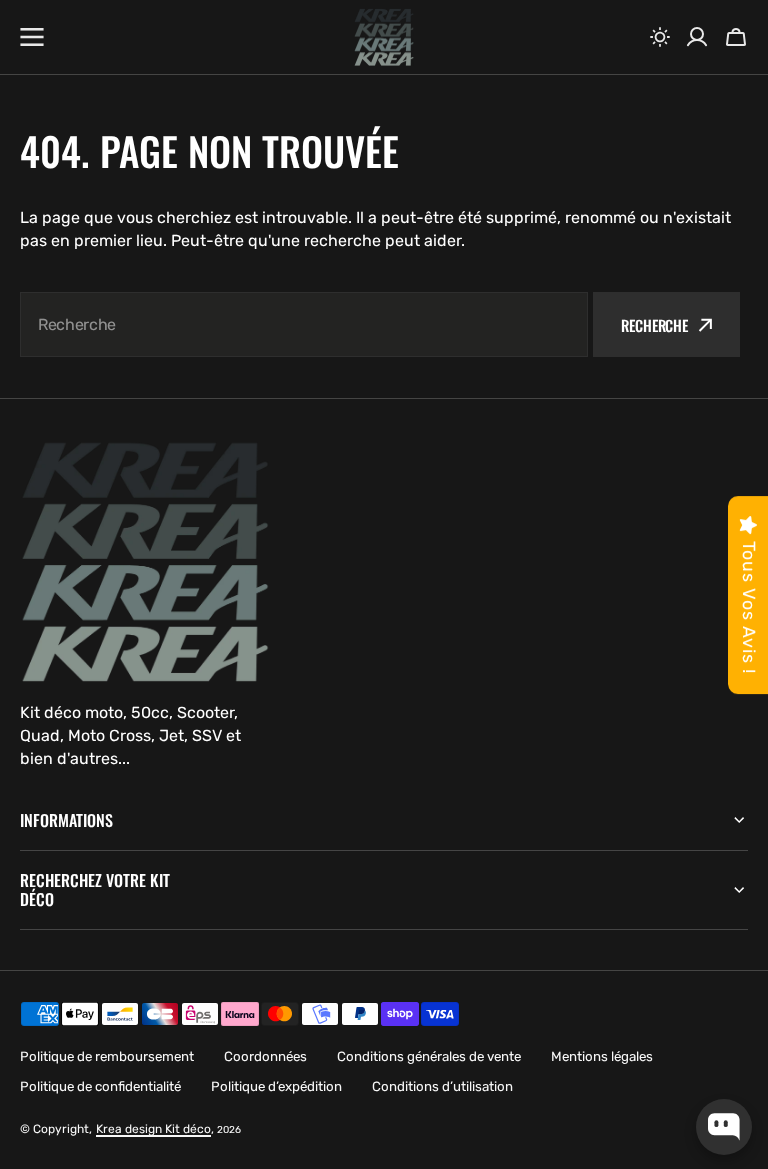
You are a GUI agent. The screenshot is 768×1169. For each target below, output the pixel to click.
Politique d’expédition (276, 1086)
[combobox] (304, 324)
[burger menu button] (32, 37)
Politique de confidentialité (100, 1086)
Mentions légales (602, 1056)
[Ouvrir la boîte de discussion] (724, 1127)
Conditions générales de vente (429, 1056)
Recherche (654, 325)
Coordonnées (265, 1056)
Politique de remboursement (107, 1056)
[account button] (697, 37)
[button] (660, 37)
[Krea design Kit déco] (384, 37)
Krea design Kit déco (153, 1129)
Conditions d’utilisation (442, 1086)
